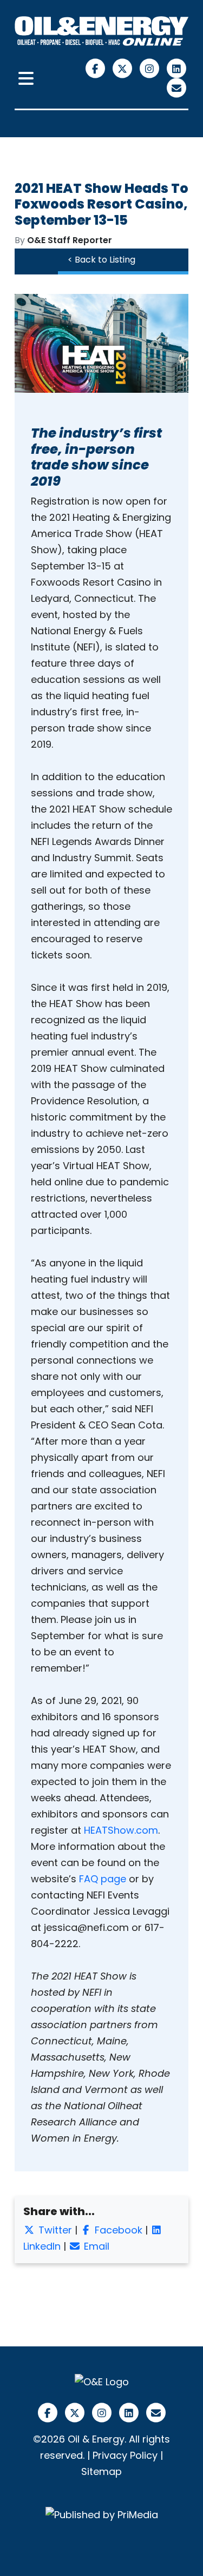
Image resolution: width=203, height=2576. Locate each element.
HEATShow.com (121, 1830)
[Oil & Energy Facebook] (96, 68)
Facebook (117, 2230)
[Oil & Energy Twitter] (123, 68)
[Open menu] (26, 79)
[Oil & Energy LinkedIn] (176, 68)
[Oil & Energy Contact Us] (176, 87)
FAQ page (103, 1879)
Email (95, 2246)
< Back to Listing (101, 260)
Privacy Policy (125, 2455)
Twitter (54, 2230)
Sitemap (101, 2471)
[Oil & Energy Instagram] (150, 68)
